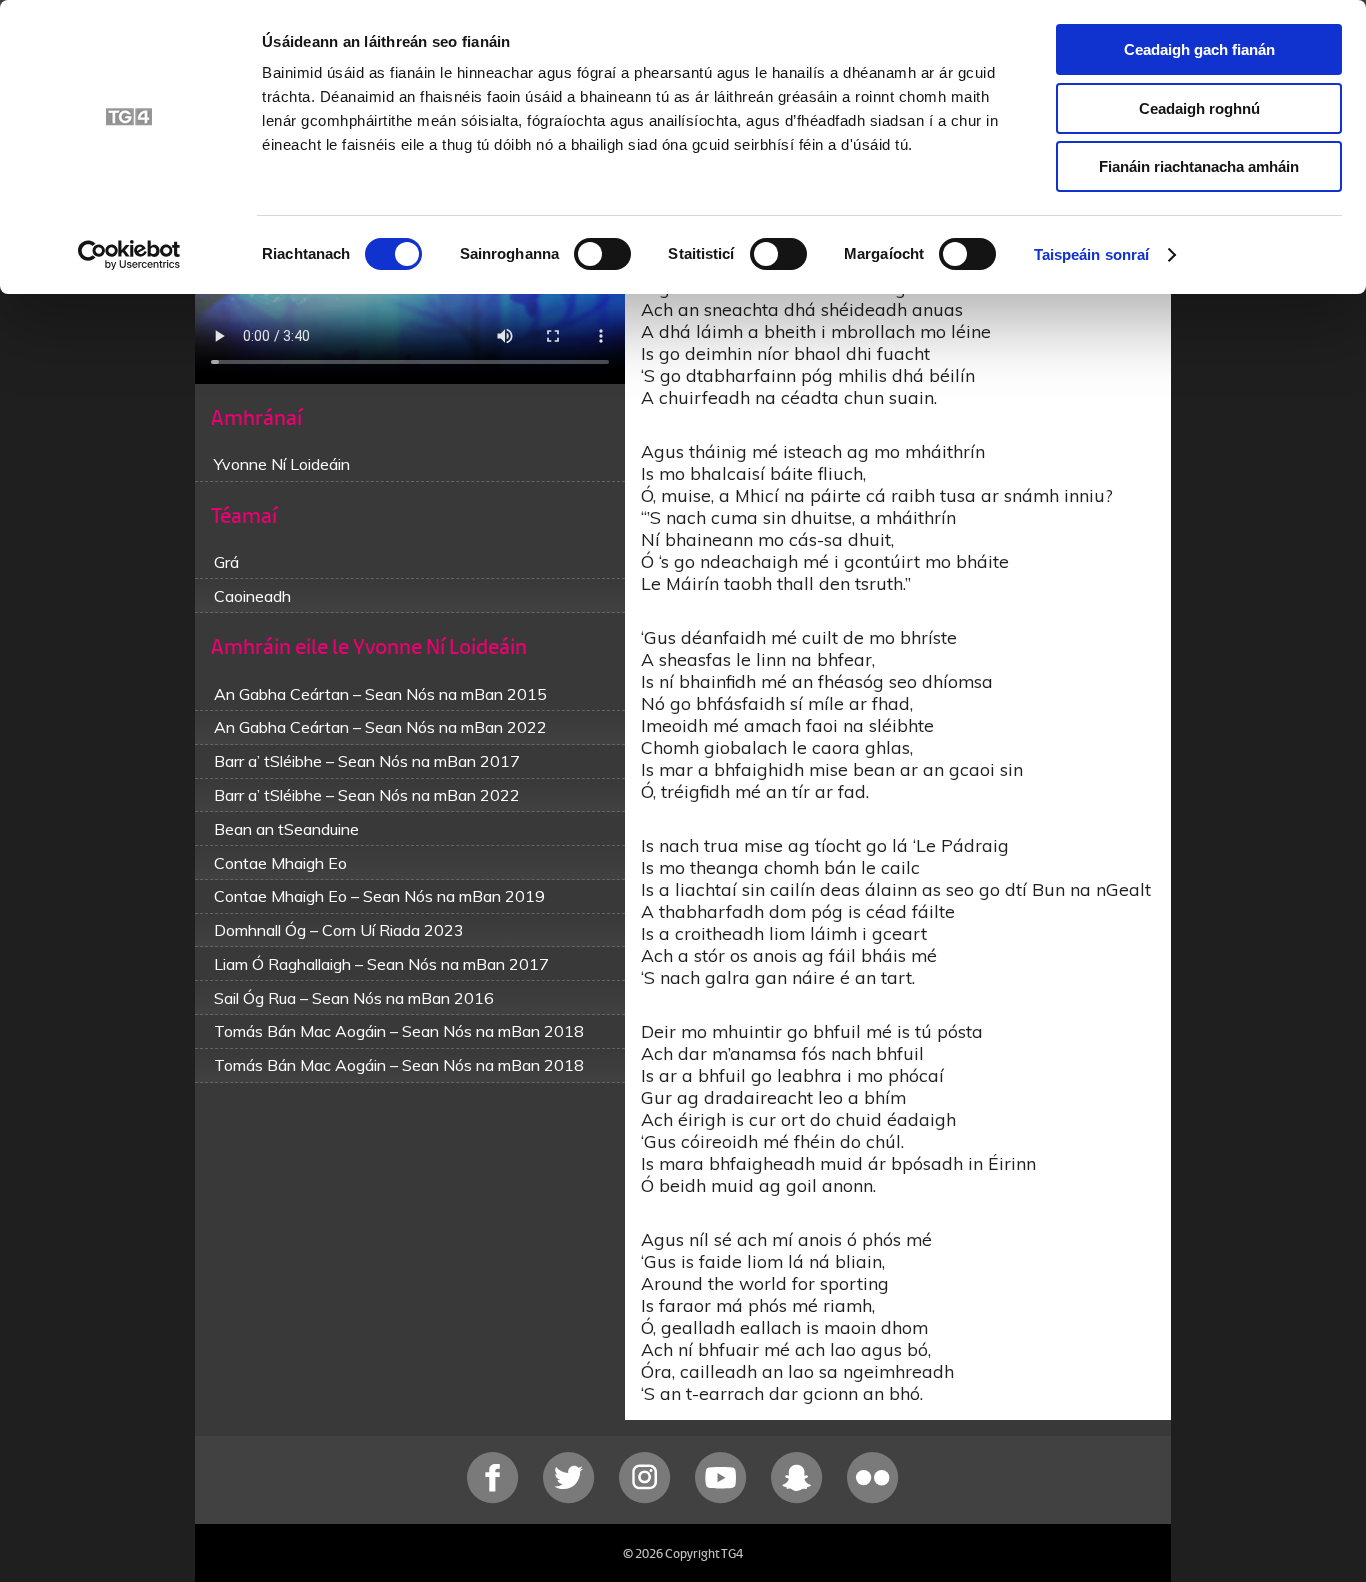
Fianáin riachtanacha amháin (1199, 166)
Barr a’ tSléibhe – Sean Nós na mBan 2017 (367, 761)
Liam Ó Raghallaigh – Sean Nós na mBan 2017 (381, 964)
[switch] (602, 254)
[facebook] (495, 1498)
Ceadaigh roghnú (1199, 108)
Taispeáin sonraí (1092, 254)
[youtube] (723, 1498)
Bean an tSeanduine (286, 829)
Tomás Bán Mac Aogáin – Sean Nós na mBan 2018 (399, 1031)
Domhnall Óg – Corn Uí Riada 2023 (339, 930)
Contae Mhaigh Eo (280, 863)
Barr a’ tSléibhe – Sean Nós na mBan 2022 (367, 795)
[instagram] (647, 1498)
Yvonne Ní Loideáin (282, 464)
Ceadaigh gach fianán (1199, 49)
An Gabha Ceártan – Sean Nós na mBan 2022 (380, 727)
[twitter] (571, 1498)
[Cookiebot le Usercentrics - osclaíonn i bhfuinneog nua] (129, 255)
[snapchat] (799, 1498)
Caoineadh (252, 596)
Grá (226, 562)
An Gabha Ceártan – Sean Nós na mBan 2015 (380, 694)
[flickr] (873, 1498)
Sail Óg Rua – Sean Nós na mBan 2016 (354, 998)
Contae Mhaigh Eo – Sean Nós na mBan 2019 (379, 896)
